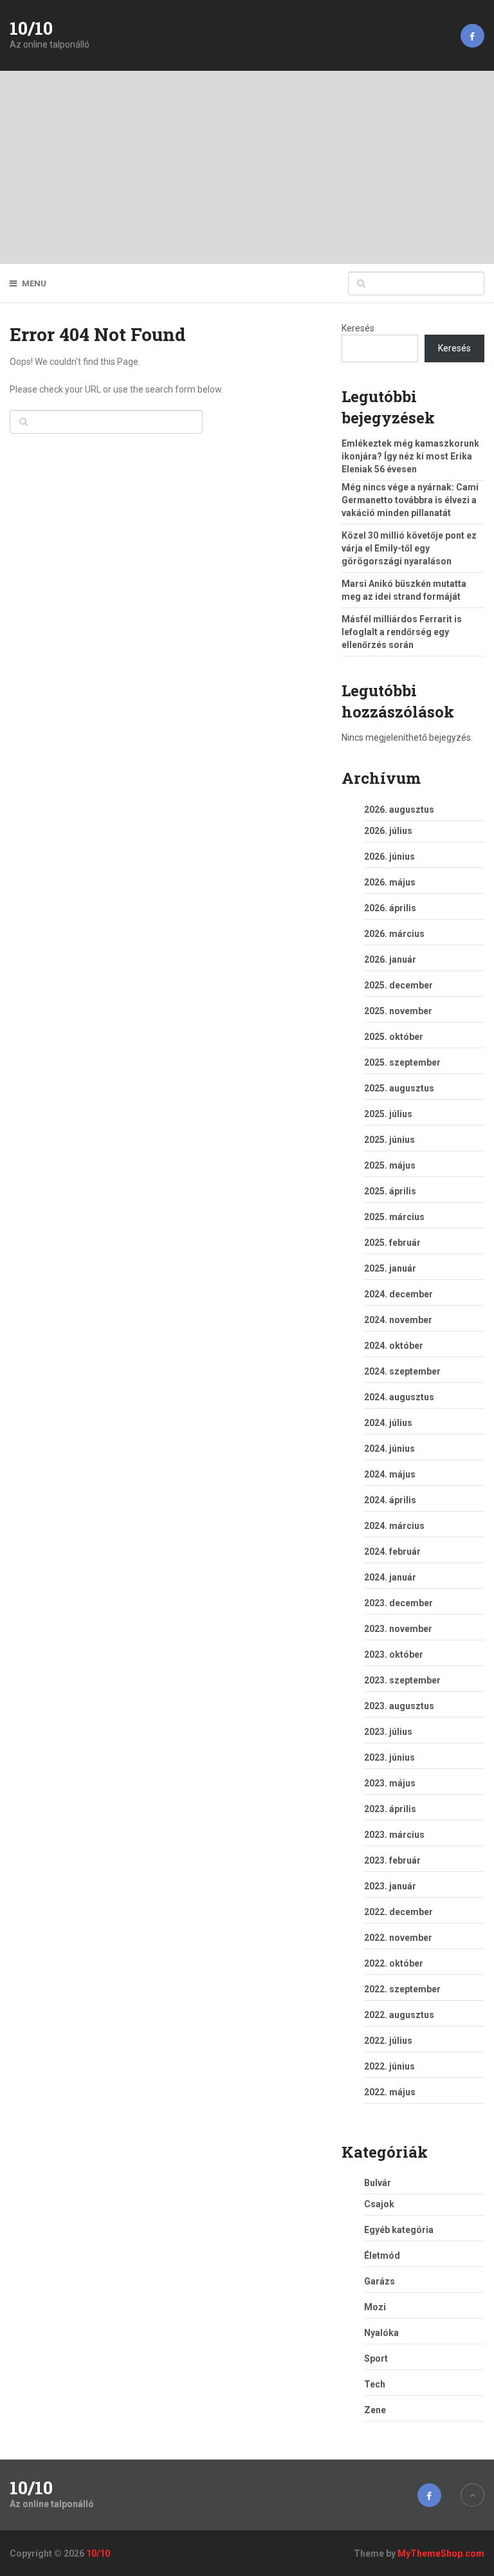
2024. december (398, 1294)
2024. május (390, 1474)
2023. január (390, 1886)
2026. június (389, 857)
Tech (375, 2384)
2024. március (394, 1526)
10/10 (31, 28)
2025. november (398, 1011)
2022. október (394, 1963)
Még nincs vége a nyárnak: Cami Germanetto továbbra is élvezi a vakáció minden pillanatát (410, 500)
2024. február (392, 1552)
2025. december (398, 985)
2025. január (390, 1268)
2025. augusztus (399, 1088)
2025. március (394, 1217)
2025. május (390, 1165)
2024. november (398, 1320)
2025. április (390, 1191)
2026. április (390, 908)
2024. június (389, 1449)
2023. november (398, 1629)
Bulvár (378, 2183)
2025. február (392, 1243)
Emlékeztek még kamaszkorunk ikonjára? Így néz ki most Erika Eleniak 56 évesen (410, 456)
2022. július (388, 2041)
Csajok (379, 2204)
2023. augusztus (399, 1706)
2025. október (394, 1037)
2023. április (390, 1809)
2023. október (394, 1654)
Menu (34, 283)
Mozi (375, 2307)
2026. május (390, 882)
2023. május (390, 1783)
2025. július (388, 1114)
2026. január (390, 959)
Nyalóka (381, 2333)
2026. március (394, 934)
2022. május (390, 2092)
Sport (376, 2358)
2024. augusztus (399, 1397)
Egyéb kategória (399, 2230)
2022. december (398, 1912)
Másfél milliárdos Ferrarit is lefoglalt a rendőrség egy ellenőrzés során (402, 632)
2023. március (394, 1835)
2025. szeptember (402, 1062)
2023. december (398, 1603)
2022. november (398, 1938)
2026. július (388, 831)
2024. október (394, 1346)
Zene (375, 2410)
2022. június (389, 2066)
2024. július (388, 1423)
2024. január (390, 1577)
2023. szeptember (402, 1680)
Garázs (380, 2281)
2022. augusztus (399, 2015)
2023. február (392, 1860)
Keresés (358, 328)
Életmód (382, 2256)
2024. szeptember (402, 1371)
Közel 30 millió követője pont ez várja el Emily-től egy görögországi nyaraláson (409, 548)
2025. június (389, 1140)
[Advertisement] (247, 167)
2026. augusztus (399, 810)
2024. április (390, 1500)
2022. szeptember (402, 1989)
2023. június (389, 1757)
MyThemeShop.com (441, 2553)
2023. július (388, 1732)
